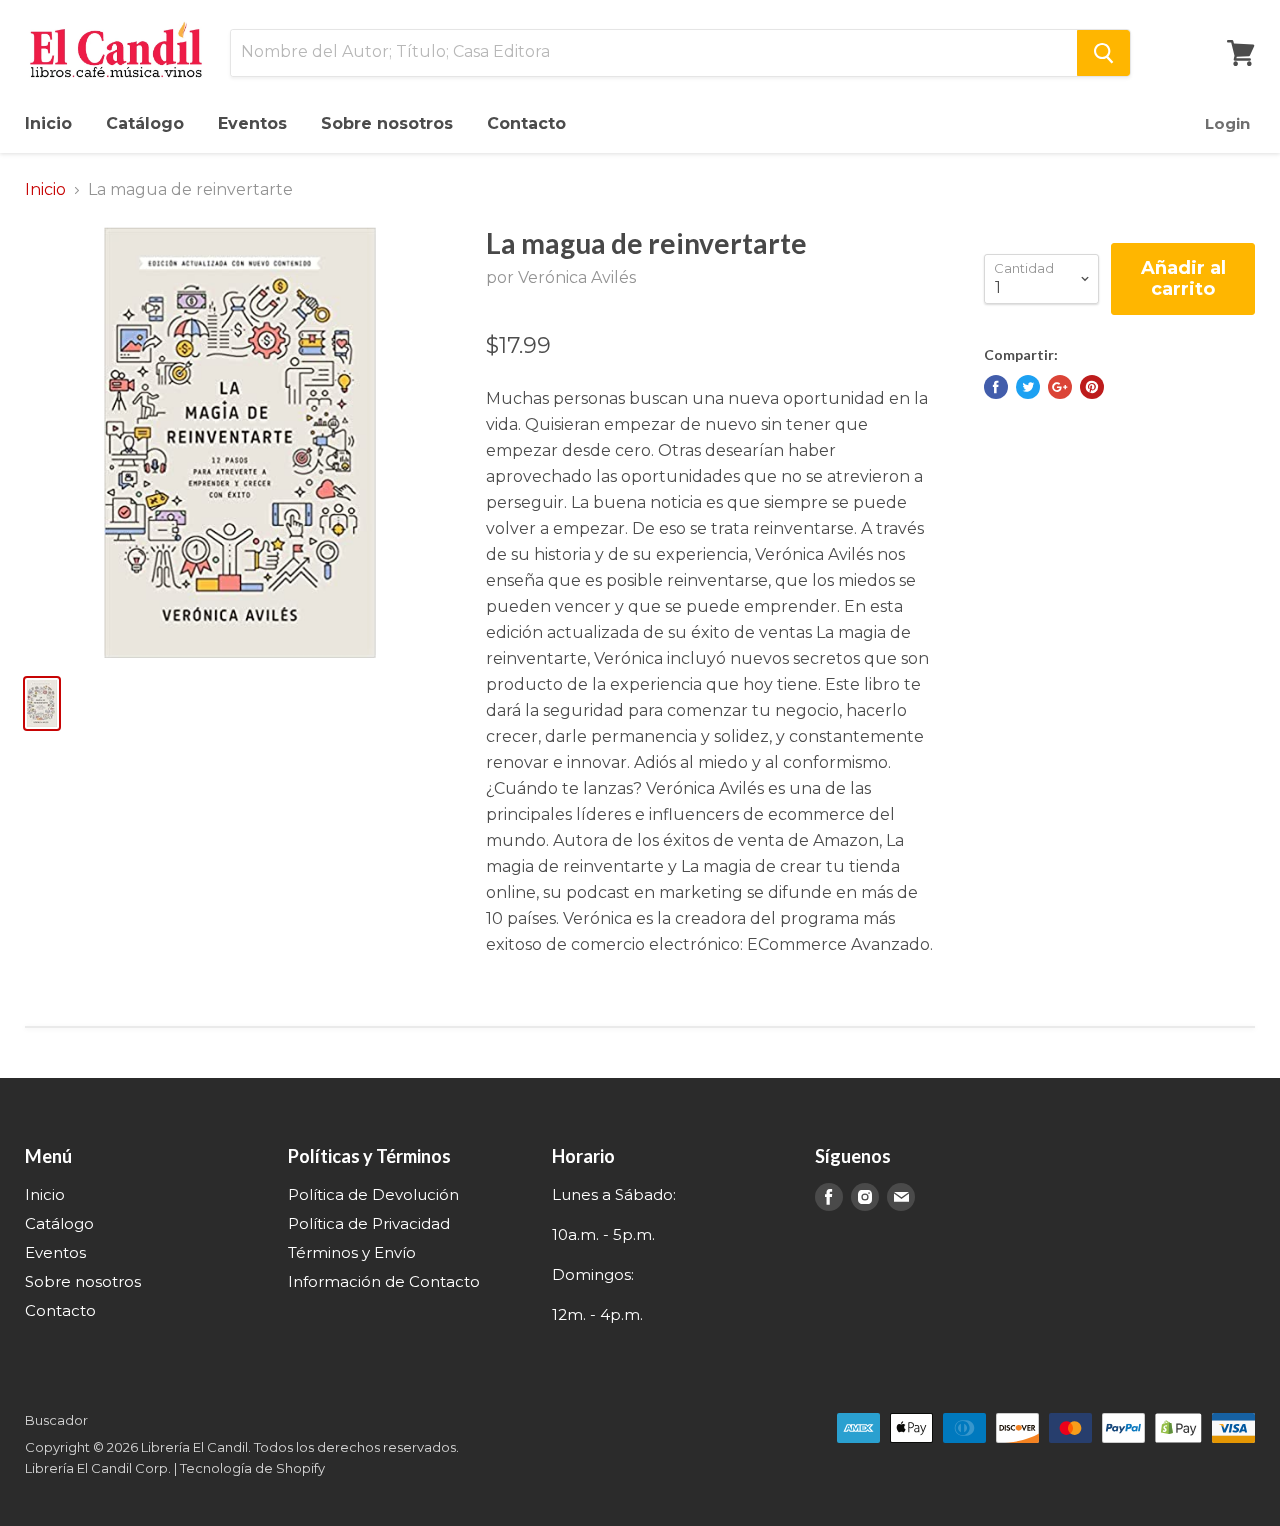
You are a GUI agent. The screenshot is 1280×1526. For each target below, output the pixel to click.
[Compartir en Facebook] (996, 387)
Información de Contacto (384, 1281)
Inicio (48, 123)
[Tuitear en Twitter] (1028, 387)
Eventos (252, 123)
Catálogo (145, 123)
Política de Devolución (373, 1194)
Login (1227, 123)
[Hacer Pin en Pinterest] (1092, 387)
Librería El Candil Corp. (98, 1468)
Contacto (526, 123)
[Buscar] (1103, 53)
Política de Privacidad (369, 1223)
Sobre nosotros (387, 123)
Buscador (56, 1420)
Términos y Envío (352, 1252)
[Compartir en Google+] (1060, 387)
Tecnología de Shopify (252, 1468)
